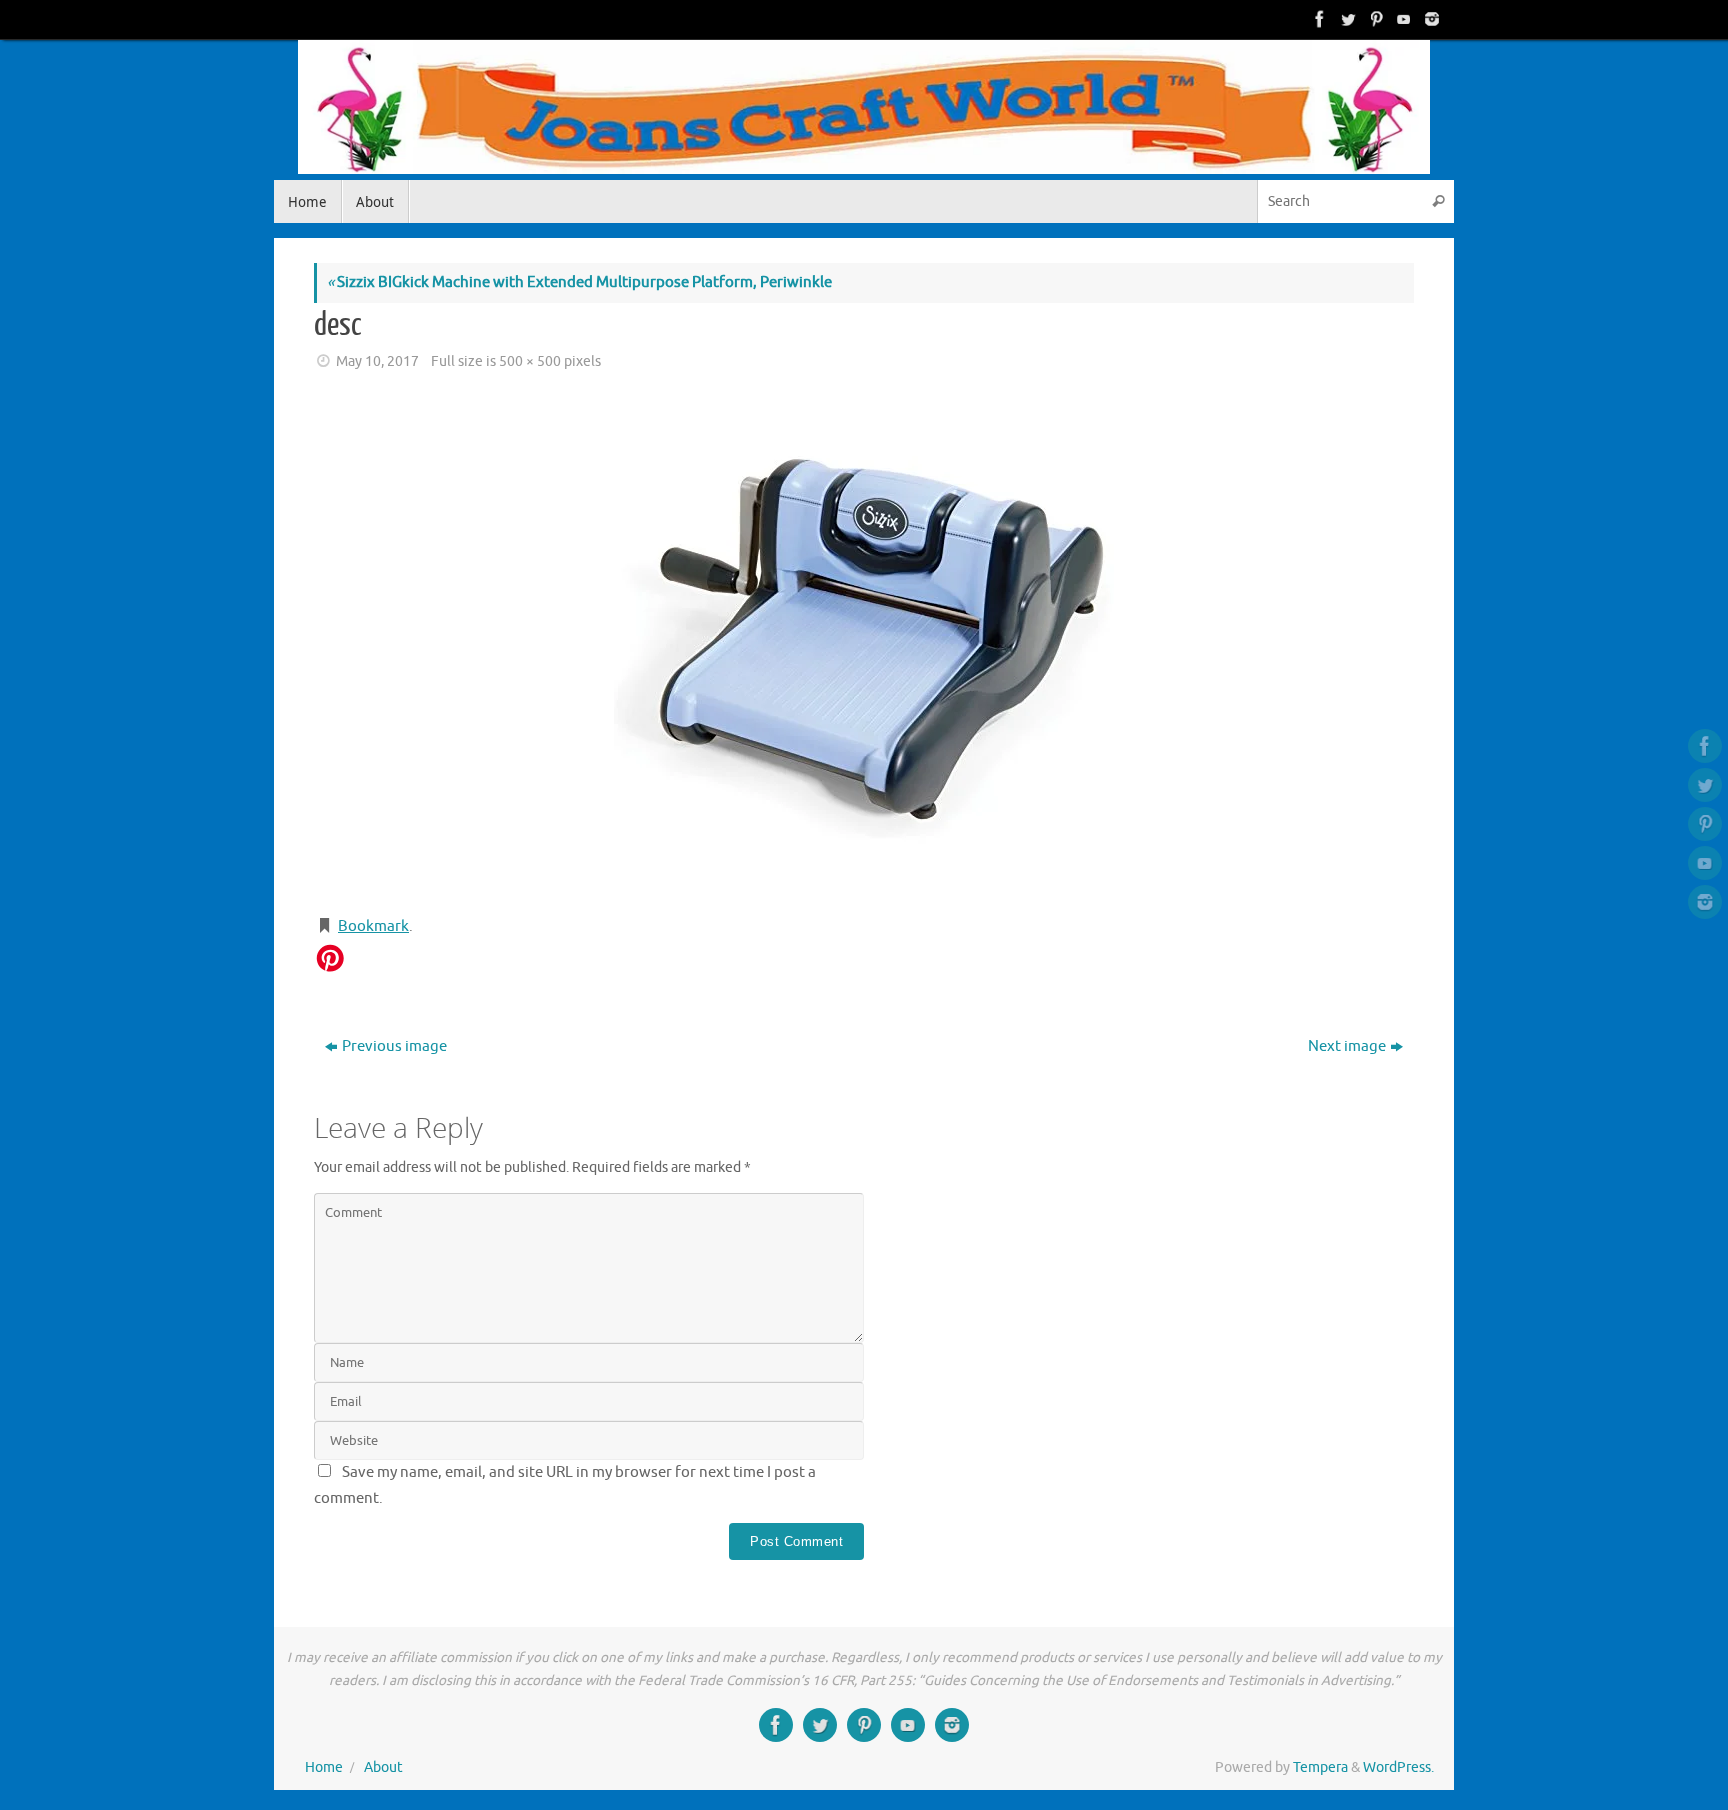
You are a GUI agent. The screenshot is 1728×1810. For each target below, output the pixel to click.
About (383, 1767)
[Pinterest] (1374, 19)
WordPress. (1398, 1767)
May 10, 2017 (377, 361)
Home (324, 1767)
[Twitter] (1346, 19)
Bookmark (373, 926)
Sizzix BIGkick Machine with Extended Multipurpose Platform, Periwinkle (579, 282)
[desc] (864, 646)
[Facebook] (1318, 19)
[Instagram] (1430, 19)
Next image (1347, 1046)
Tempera (1320, 1767)
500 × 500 (530, 361)
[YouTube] (1402, 19)
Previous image (394, 1046)
